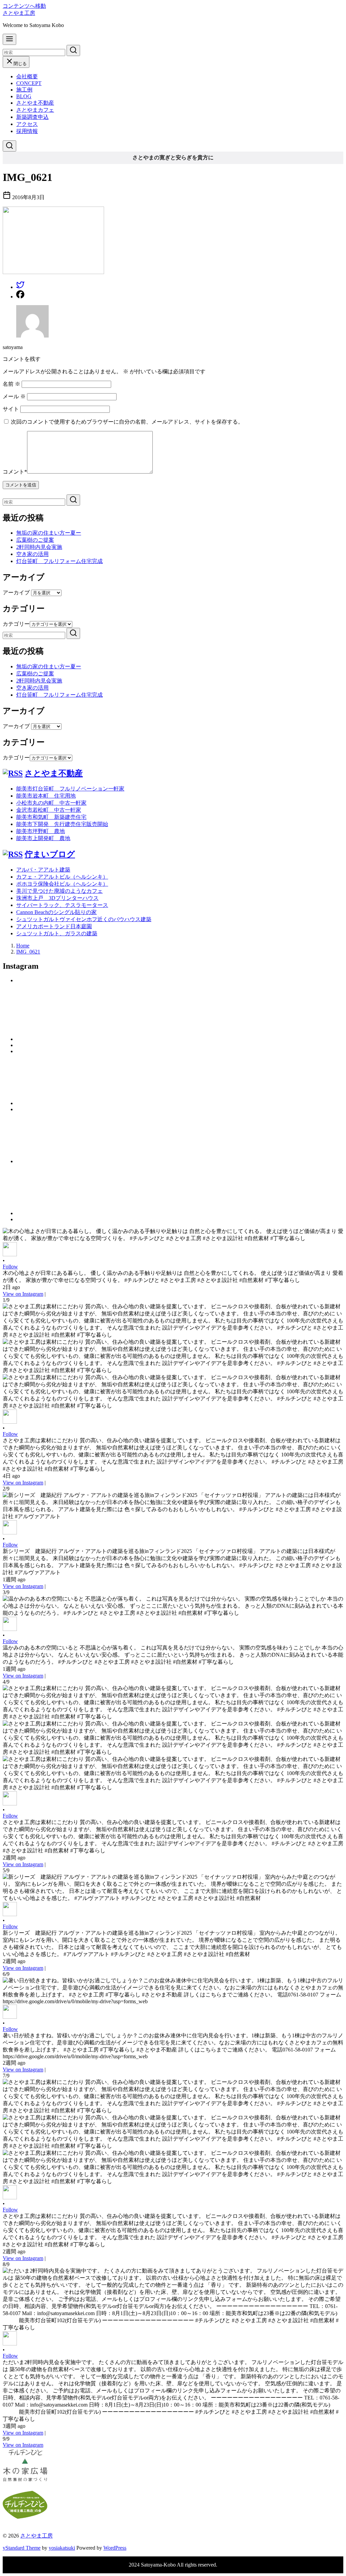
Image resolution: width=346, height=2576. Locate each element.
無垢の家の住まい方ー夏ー (49, 533)
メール (14, 396)
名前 (11, 384)
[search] (73, 50)
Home (23, 946)
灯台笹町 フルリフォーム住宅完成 (59, 561)
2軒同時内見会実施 (39, 547)
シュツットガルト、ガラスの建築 (57, 933)
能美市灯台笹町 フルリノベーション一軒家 (70, 789)
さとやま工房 (19, 13)
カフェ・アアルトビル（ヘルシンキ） (62, 877)
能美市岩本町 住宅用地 (46, 796)
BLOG (24, 96)
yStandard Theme (22, 2548)
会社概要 (27, 76)
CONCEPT (29, 83)
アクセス (27, 124)
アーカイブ (16, 593)
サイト (11, 409)
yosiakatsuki (62, 2548)
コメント (15, 472)
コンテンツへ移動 (24, 6)
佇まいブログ (50, 854)
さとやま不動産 (35, 103)
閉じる (20, 64)
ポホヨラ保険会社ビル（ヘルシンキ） (62, 884)
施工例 (24, 90)
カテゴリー (16, 624)
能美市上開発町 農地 (43, 838)
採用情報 (27, 131)
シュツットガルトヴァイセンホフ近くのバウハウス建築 (84, 919)
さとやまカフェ (35, 110)
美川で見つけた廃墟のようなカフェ (59, 891)
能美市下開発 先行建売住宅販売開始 (62, 824)
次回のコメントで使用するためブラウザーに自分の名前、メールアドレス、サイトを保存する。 (127, 422)
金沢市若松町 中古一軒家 (49, 810)
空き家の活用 (32, 554)
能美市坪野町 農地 (41, 831)
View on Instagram (23, 1294)
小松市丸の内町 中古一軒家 (51, 803)
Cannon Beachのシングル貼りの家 (56, 912)
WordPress (115, 2548)
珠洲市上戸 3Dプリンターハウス (57, 898)
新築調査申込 (32, 117)
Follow (10, 1267)
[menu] (9, 39)
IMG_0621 (28, 952)
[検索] (9, 146)
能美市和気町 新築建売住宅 (51, 817)
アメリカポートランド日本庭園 (54, 926)
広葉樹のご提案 (35, 540)
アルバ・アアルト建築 (43, 870)
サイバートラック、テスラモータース (62, 905)
